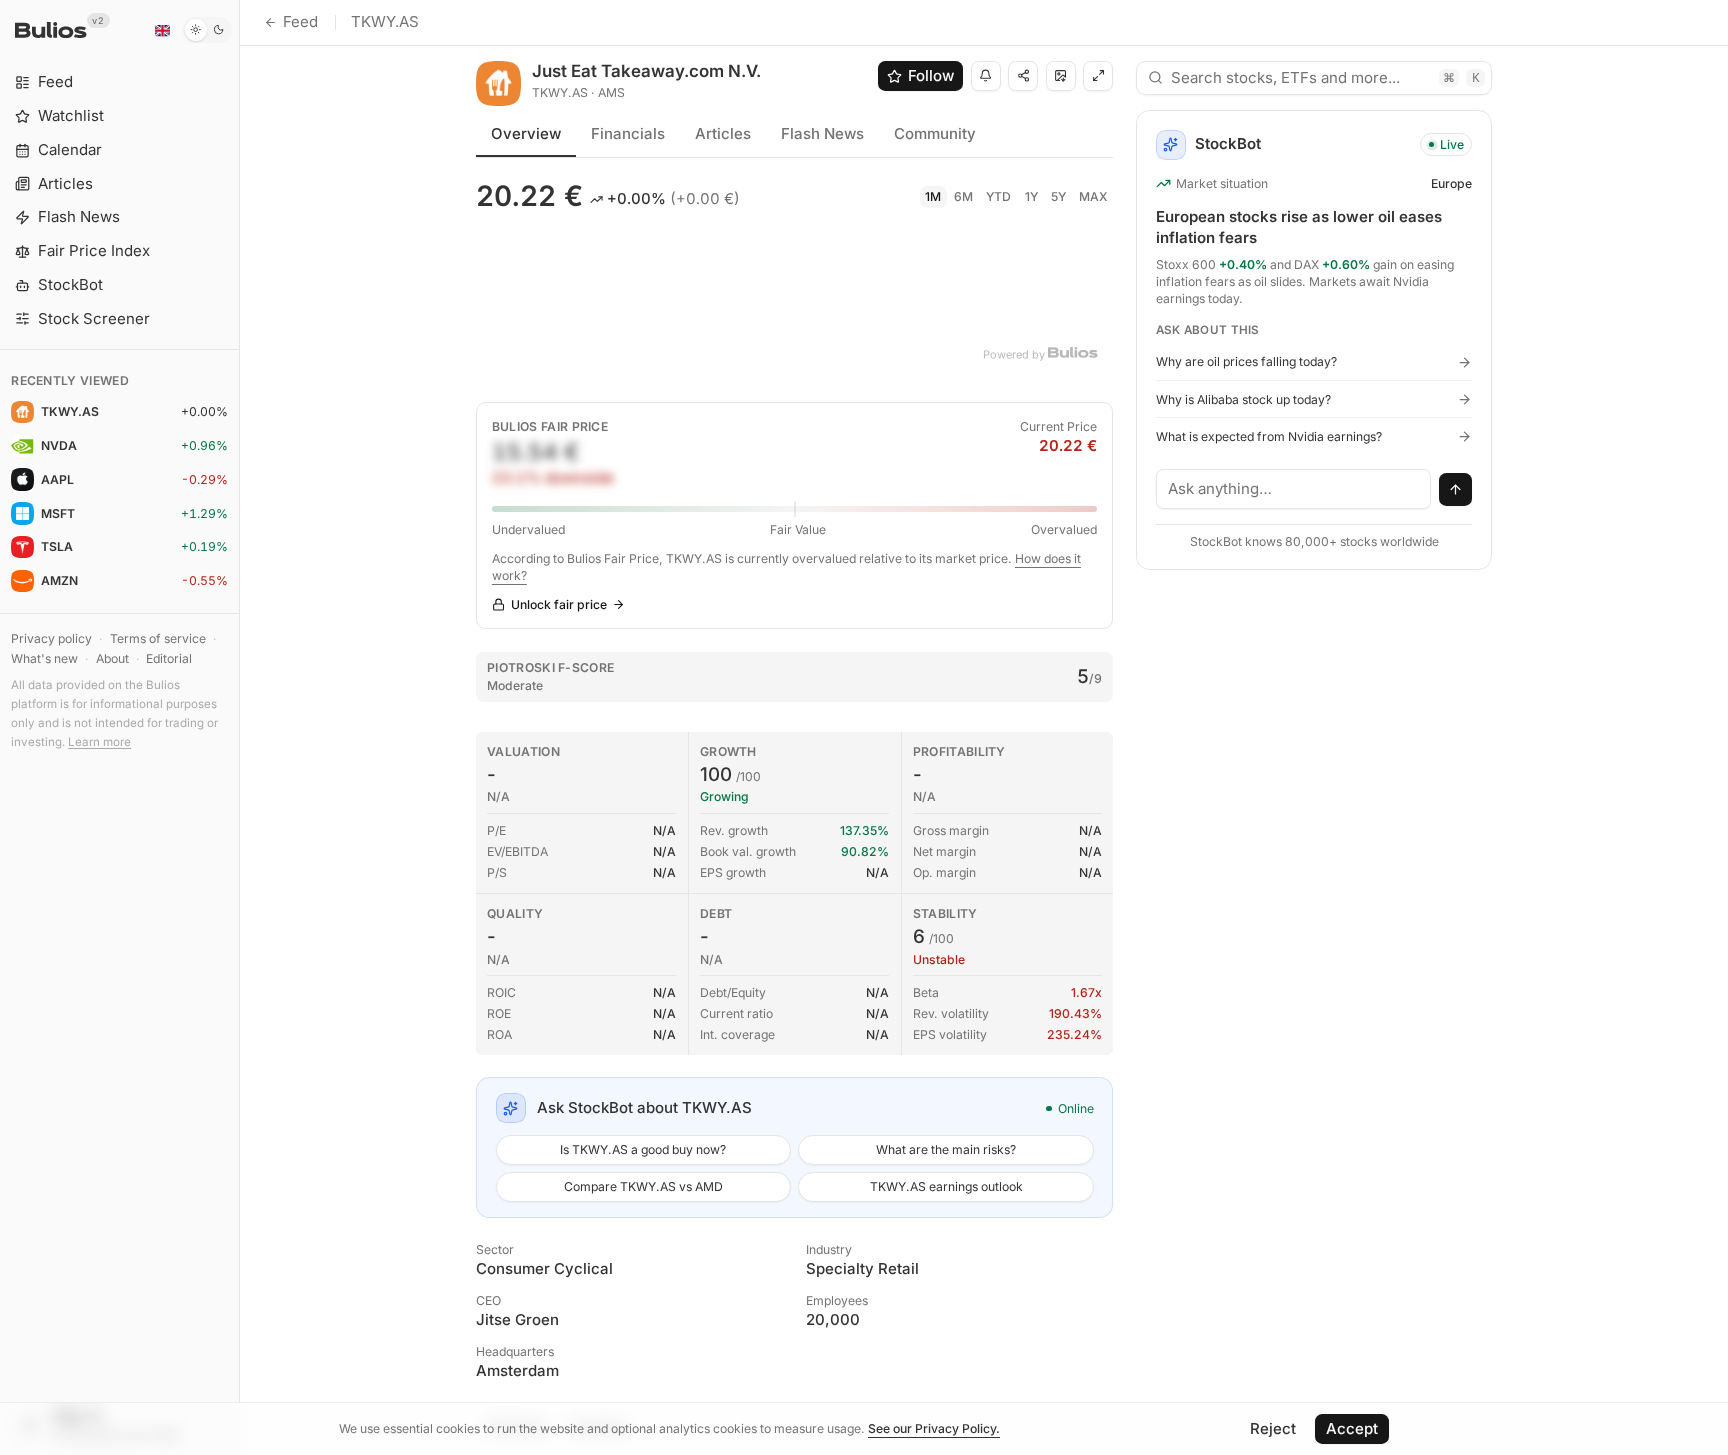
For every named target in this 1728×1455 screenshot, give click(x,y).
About (112, 658)
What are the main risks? (946, 1149)
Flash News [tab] (822, 133)
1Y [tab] (1031, 196)
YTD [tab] (998, 196)
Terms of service (158, 638)
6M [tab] (963, 196)
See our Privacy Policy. (934, 1428)
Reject (1273, 1428)
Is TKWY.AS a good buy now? (643, 1149)
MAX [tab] (1093, 196)
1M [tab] (933, 196)
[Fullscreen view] (1098, 76)
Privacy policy (51, 638)
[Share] (1023, 76)
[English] (162, 30)
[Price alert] (986, 76)
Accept (1352, 1428)
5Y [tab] (1058, 196)
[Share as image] (1061, 76)
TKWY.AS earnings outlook (946, 1186)
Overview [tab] (526, 133)
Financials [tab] (628, 133)
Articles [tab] (723, 133)
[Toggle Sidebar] (239, 727)
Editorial (169, 658)
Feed (300, 21)
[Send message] (1456, 490)
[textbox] (1294, 489)
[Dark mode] (207, 30)
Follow (931, 75)
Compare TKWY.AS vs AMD (643, 1186)
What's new (44, 658)
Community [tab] (935, 133)
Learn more (99, 742)
